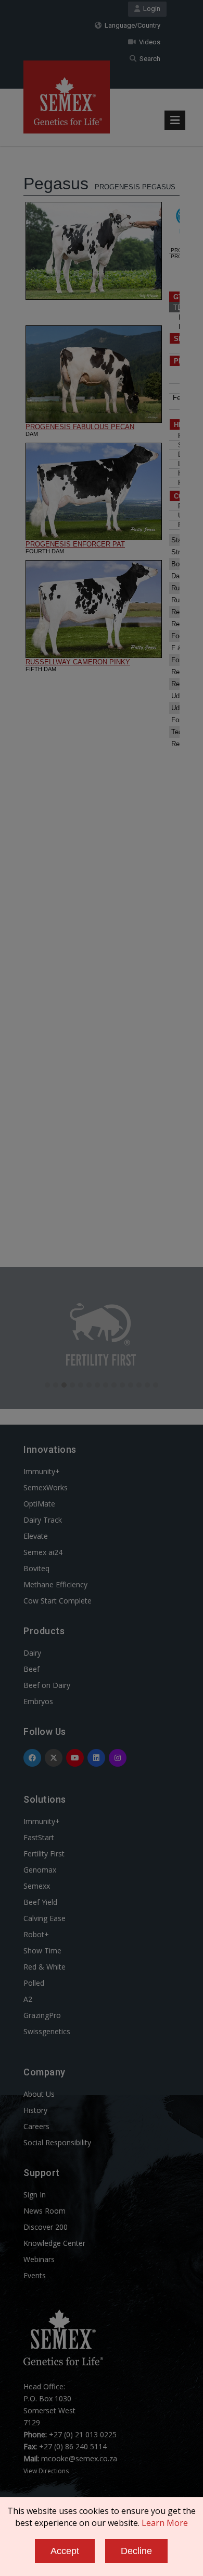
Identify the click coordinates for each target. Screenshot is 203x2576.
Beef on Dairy (47, 1685)
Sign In (35, 2195)
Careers (36, 2126)
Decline (136, 2551)
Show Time (42, 1951)
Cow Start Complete (58, 1601)
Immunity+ (42, 1471)
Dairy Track (43, 1520)
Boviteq (36, 1568)
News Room (45, 2211)
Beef (31, 1669)
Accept (65, 2551)
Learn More (165, 2523)
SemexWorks (46, 1487)
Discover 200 (46, 2227)
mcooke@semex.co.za (79, 2458)
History (35, 2110)
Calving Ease (45, 1918)
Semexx (37, 1886)
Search (148, 59)
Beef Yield (40, 1902)
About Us (39, 2094)
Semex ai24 (43, 1552)
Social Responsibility (57, 2142)
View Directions (46, 2471)
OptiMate (39, 1504)
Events (35, 2275)
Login (150, 9)
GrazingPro (42, 2015)
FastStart (39, 1837)
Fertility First (44, 1854)
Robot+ (36, 1934)
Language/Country (131, 25)
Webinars (39, 2259)
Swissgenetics (47, 2031)
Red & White (45, 1967)
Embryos (38, 1701)
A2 (28, 1999)
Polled (34, 1983)
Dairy (32, 1653)
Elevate (36, 1536)
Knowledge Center (54, 2243)
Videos (148, 42)
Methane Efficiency (55, 1584)
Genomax (40, 1870)
